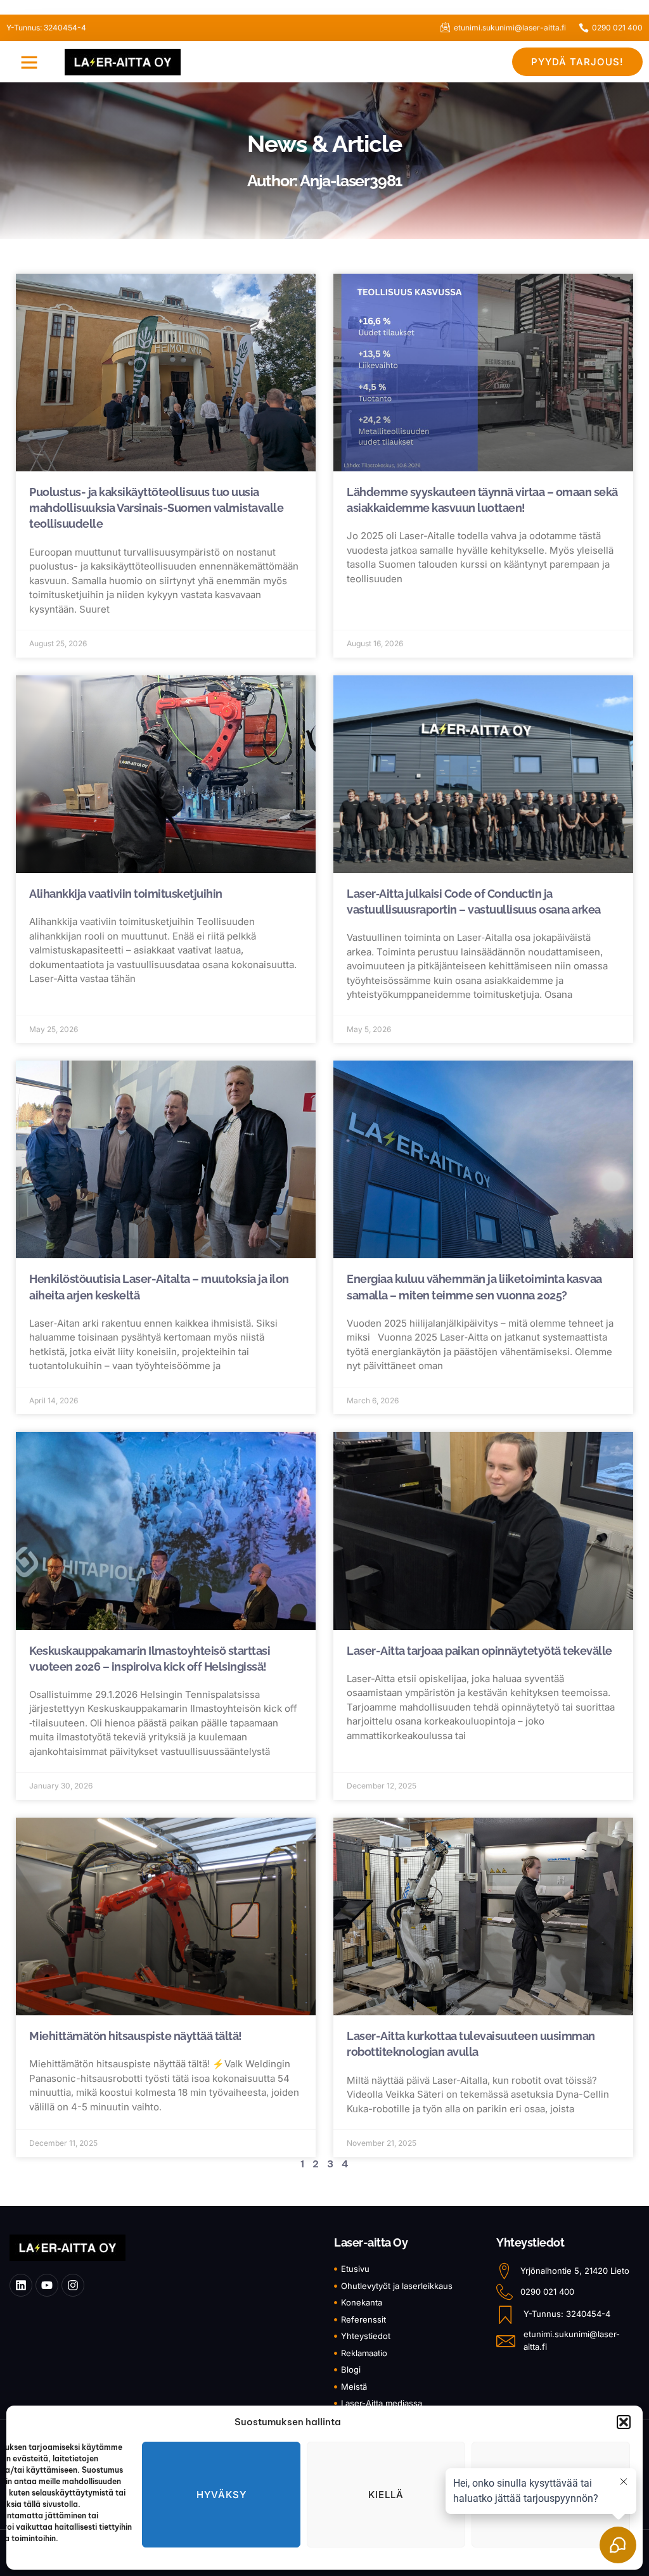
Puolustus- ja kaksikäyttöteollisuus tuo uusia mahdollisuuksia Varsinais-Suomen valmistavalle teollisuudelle (156, 508)
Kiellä (386, 2495)
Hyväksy (222, 2495)
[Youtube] (47, 2285)
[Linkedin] (21, 2285)
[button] (624, 2422)
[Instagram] (73, 2285)
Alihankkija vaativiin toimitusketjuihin (126, 894)
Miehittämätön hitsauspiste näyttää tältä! (137, 2036)
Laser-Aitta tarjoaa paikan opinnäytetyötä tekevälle (479, 1651)
